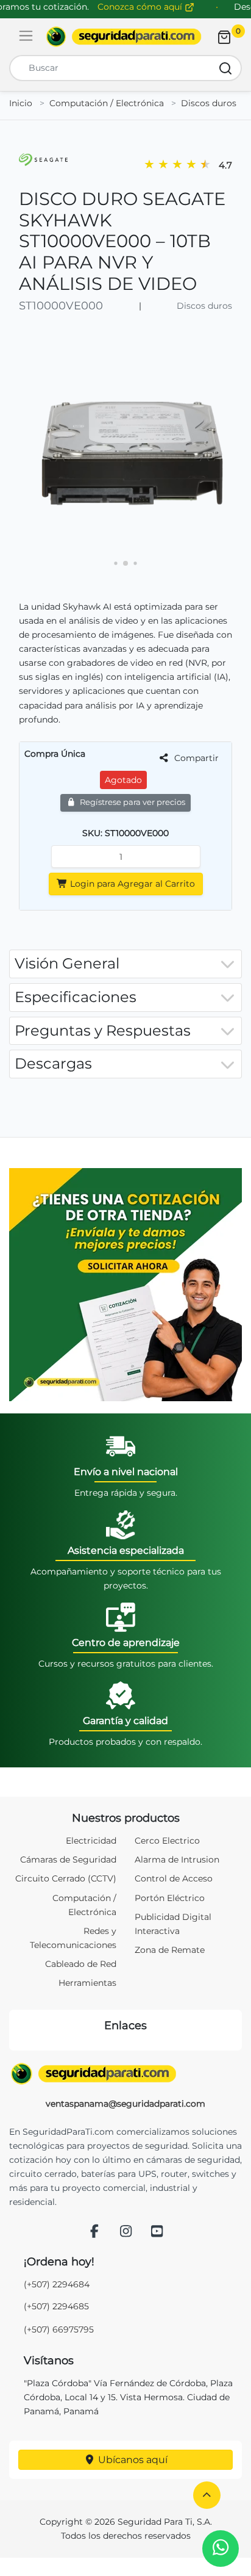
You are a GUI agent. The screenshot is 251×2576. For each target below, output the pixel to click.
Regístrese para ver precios (132, 802)
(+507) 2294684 (57, 2284)
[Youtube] (157, 2232)
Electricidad (91, 1841)
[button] (207, 2495)
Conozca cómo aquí (141, 7)
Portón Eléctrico (170, 1898)
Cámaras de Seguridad (68, 1860)
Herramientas (87, 1983)
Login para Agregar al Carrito (131, 884)
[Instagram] (125, 2232)
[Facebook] (94, 2232)
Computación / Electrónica (107, 103)
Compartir (195, 758)
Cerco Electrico (167, 1841)
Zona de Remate (170, 1950)
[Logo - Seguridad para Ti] (124, 37)
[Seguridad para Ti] (125, 2074)
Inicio (21, 103)
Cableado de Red (81, 1964)
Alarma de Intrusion (177, 1860)
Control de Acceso (174, 1878)
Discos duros (209, 103)
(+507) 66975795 (59, 2329)
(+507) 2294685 (56, 2306)
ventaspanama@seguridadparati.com (125, 2104)
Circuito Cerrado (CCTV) (66, 1878)
